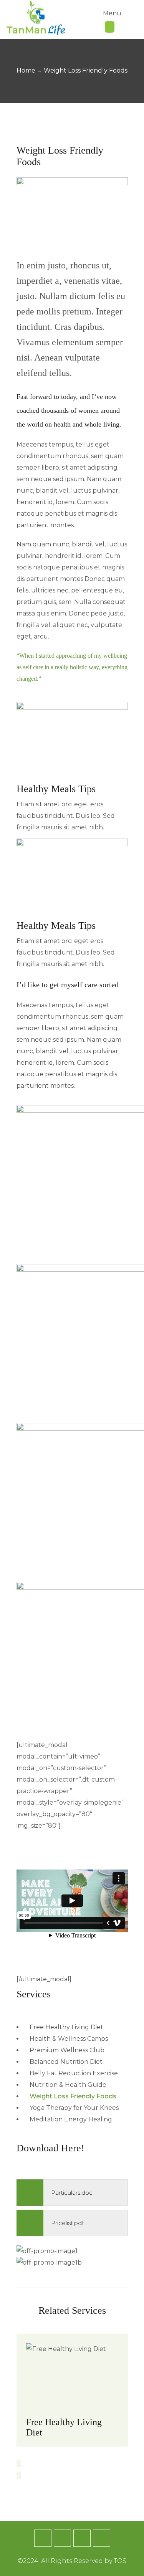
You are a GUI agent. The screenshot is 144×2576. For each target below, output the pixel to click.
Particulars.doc (72, 2193)
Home (26, 70)
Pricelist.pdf (67, 2223)
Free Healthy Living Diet (64, 2427)
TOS (120, 2561)
